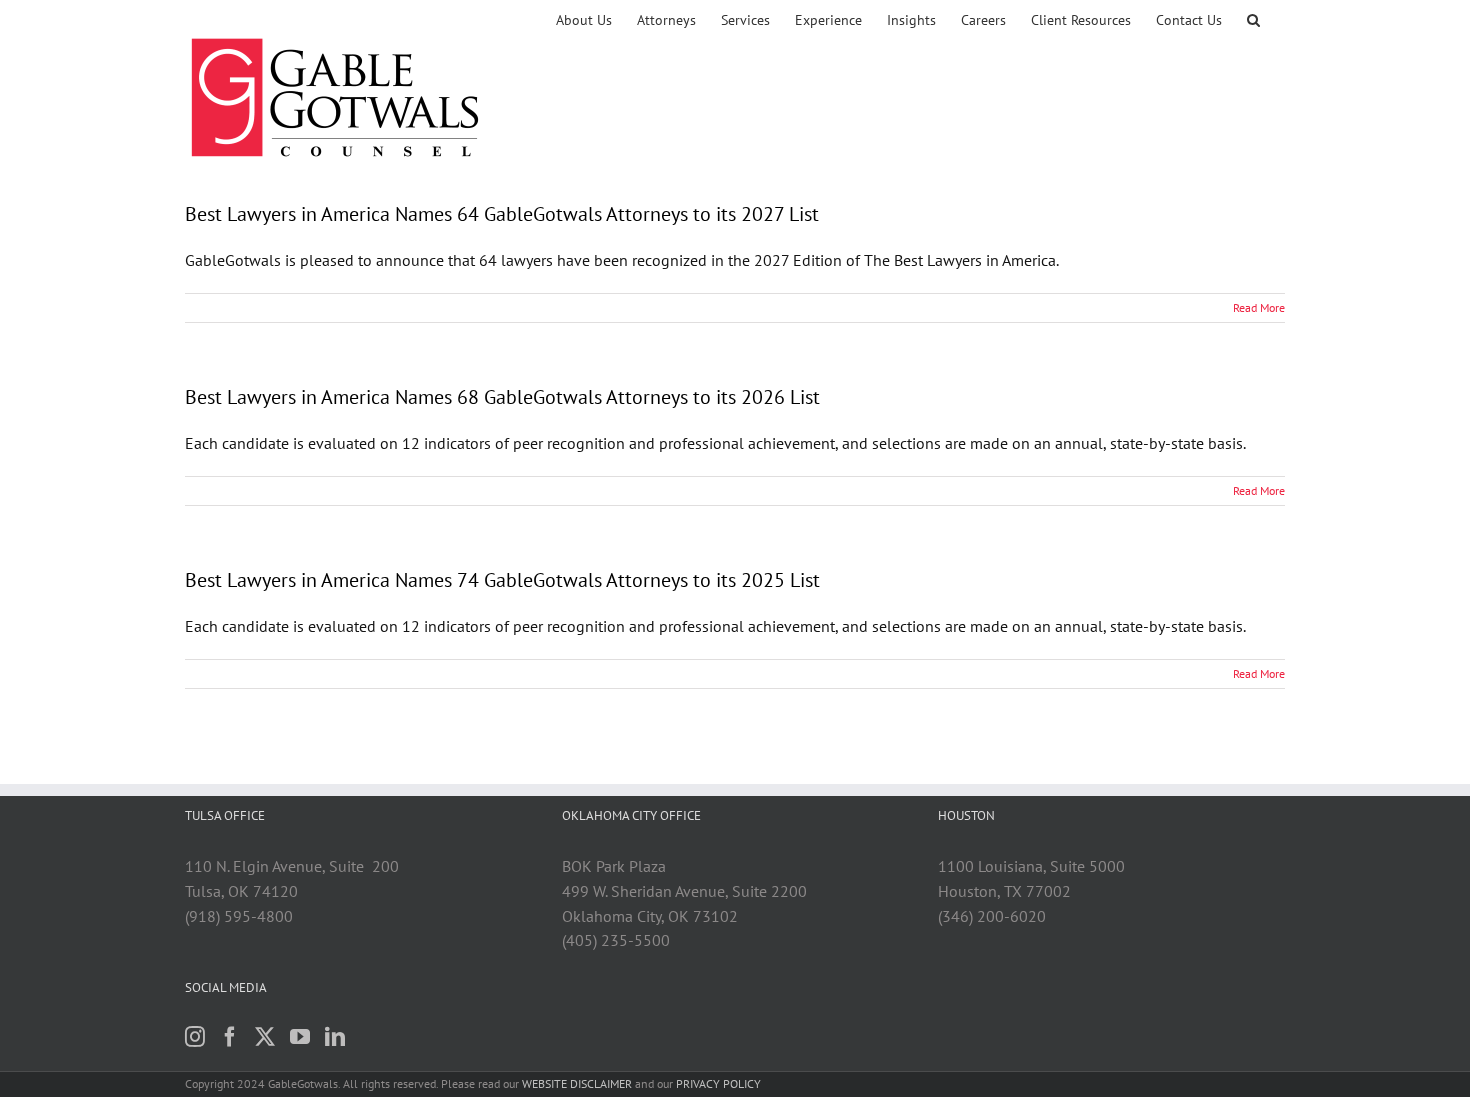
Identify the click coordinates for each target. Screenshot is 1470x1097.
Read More (1259, 307)
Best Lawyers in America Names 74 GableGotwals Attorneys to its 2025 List (502, 580)
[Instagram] (195, 1037)
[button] (1253, 20)
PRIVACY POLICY (718, 1083)
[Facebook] (230, 1037)
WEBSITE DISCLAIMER (577, 1083)
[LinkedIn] (335, 1037)
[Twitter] (265, 1037)
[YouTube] (300, 1037)
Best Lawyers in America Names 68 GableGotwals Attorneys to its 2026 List (502, 397)
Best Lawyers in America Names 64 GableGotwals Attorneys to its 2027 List (502, 214)
